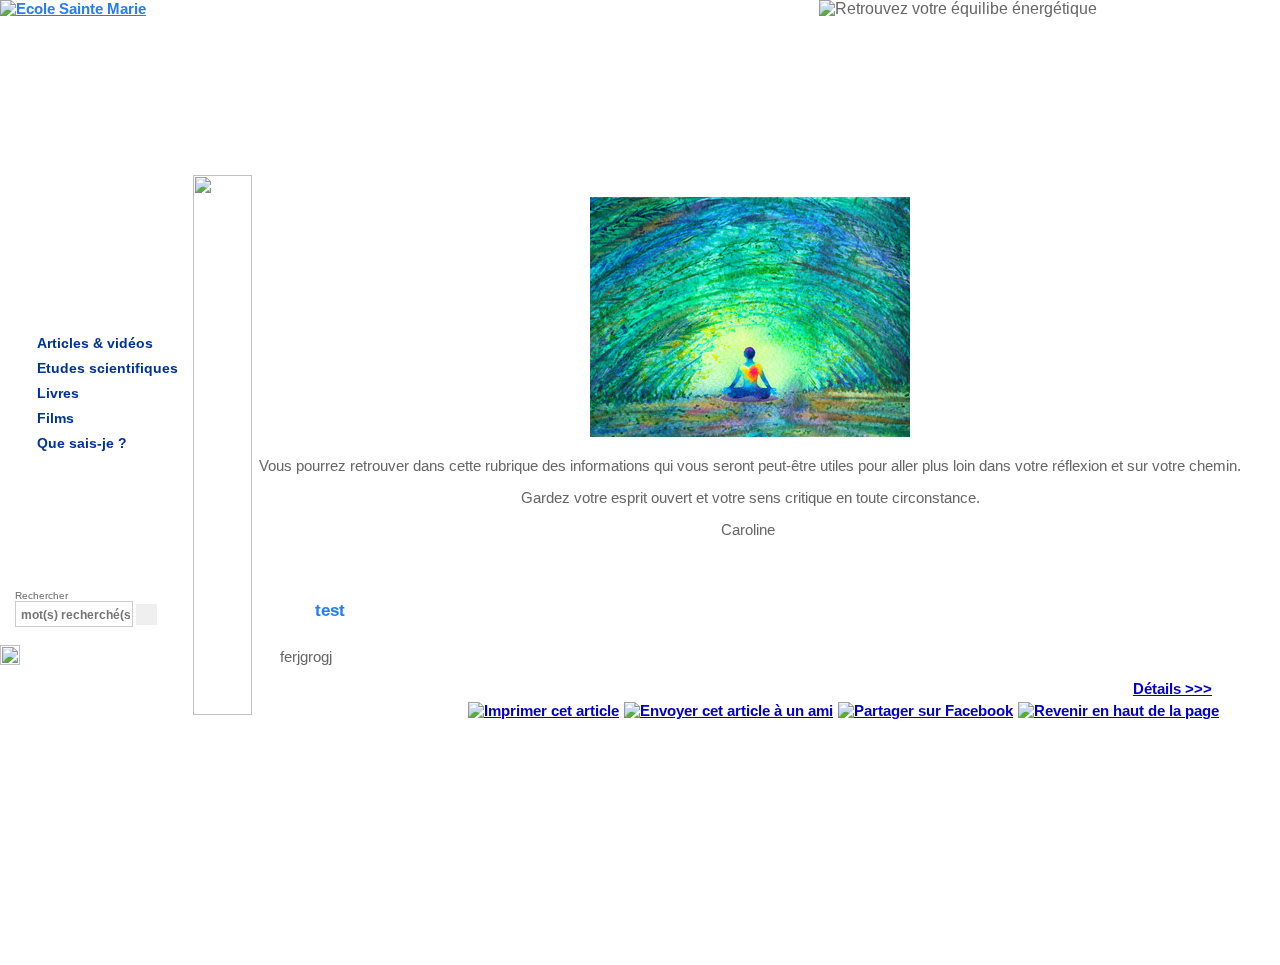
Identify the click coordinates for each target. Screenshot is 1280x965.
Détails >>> (1172, 688)
